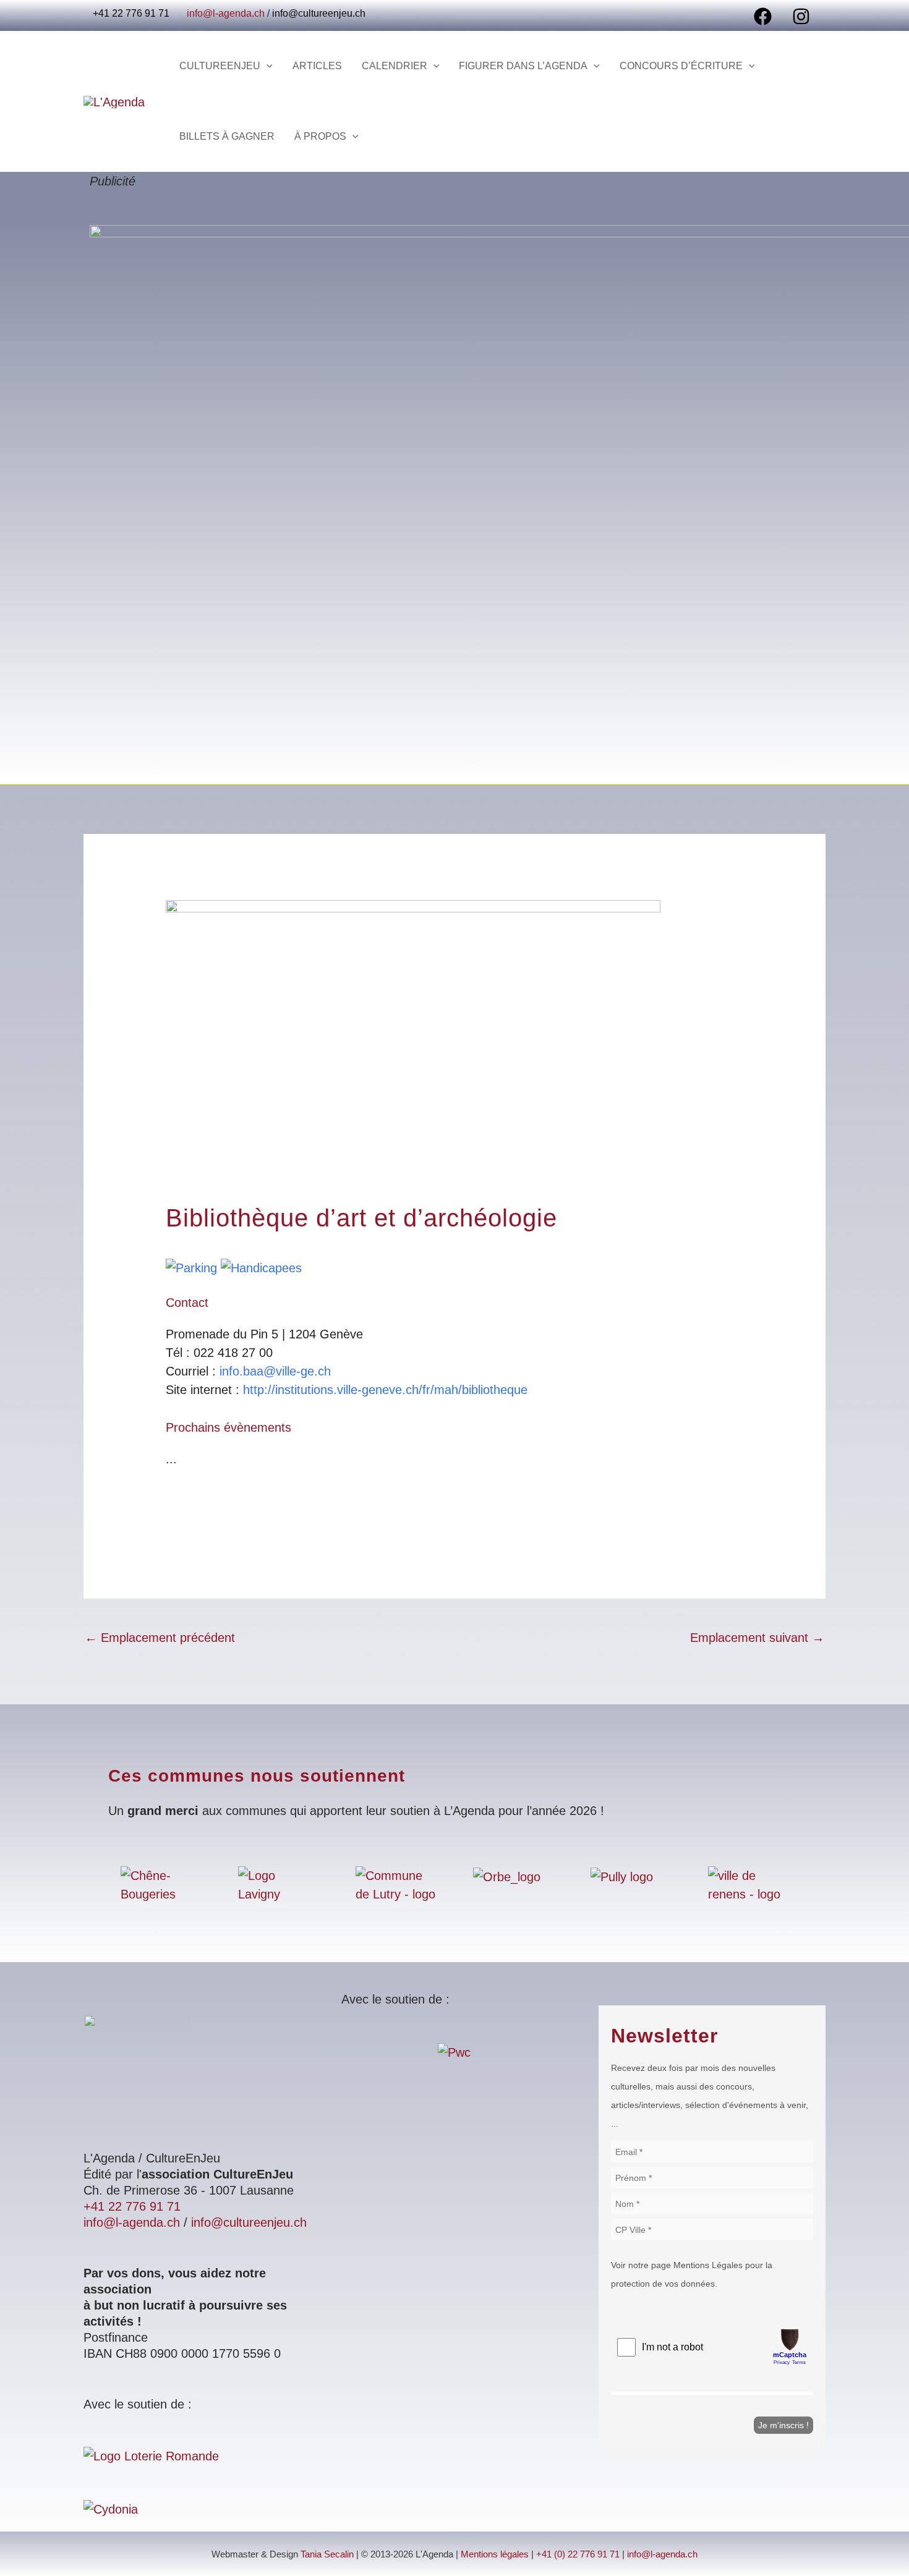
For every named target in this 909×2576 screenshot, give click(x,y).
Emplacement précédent (160, 1638)
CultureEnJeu (220, 66)
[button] (267, 66)
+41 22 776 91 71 (132, 2206)
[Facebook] (763, 16)
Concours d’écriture (681, 66)
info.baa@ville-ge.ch (275, 1371)
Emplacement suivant (757, 1638)
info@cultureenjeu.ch (319, 13)
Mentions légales (495, 2554)
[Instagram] (801, 16)
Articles (317, 66)
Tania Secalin (327, 2554)
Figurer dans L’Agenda (523, 66)
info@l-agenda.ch (226, 13)
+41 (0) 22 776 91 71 (578, 2554)
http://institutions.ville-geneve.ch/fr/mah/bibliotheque (385, 1390)
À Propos (320, 136)
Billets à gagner (227, 136)
